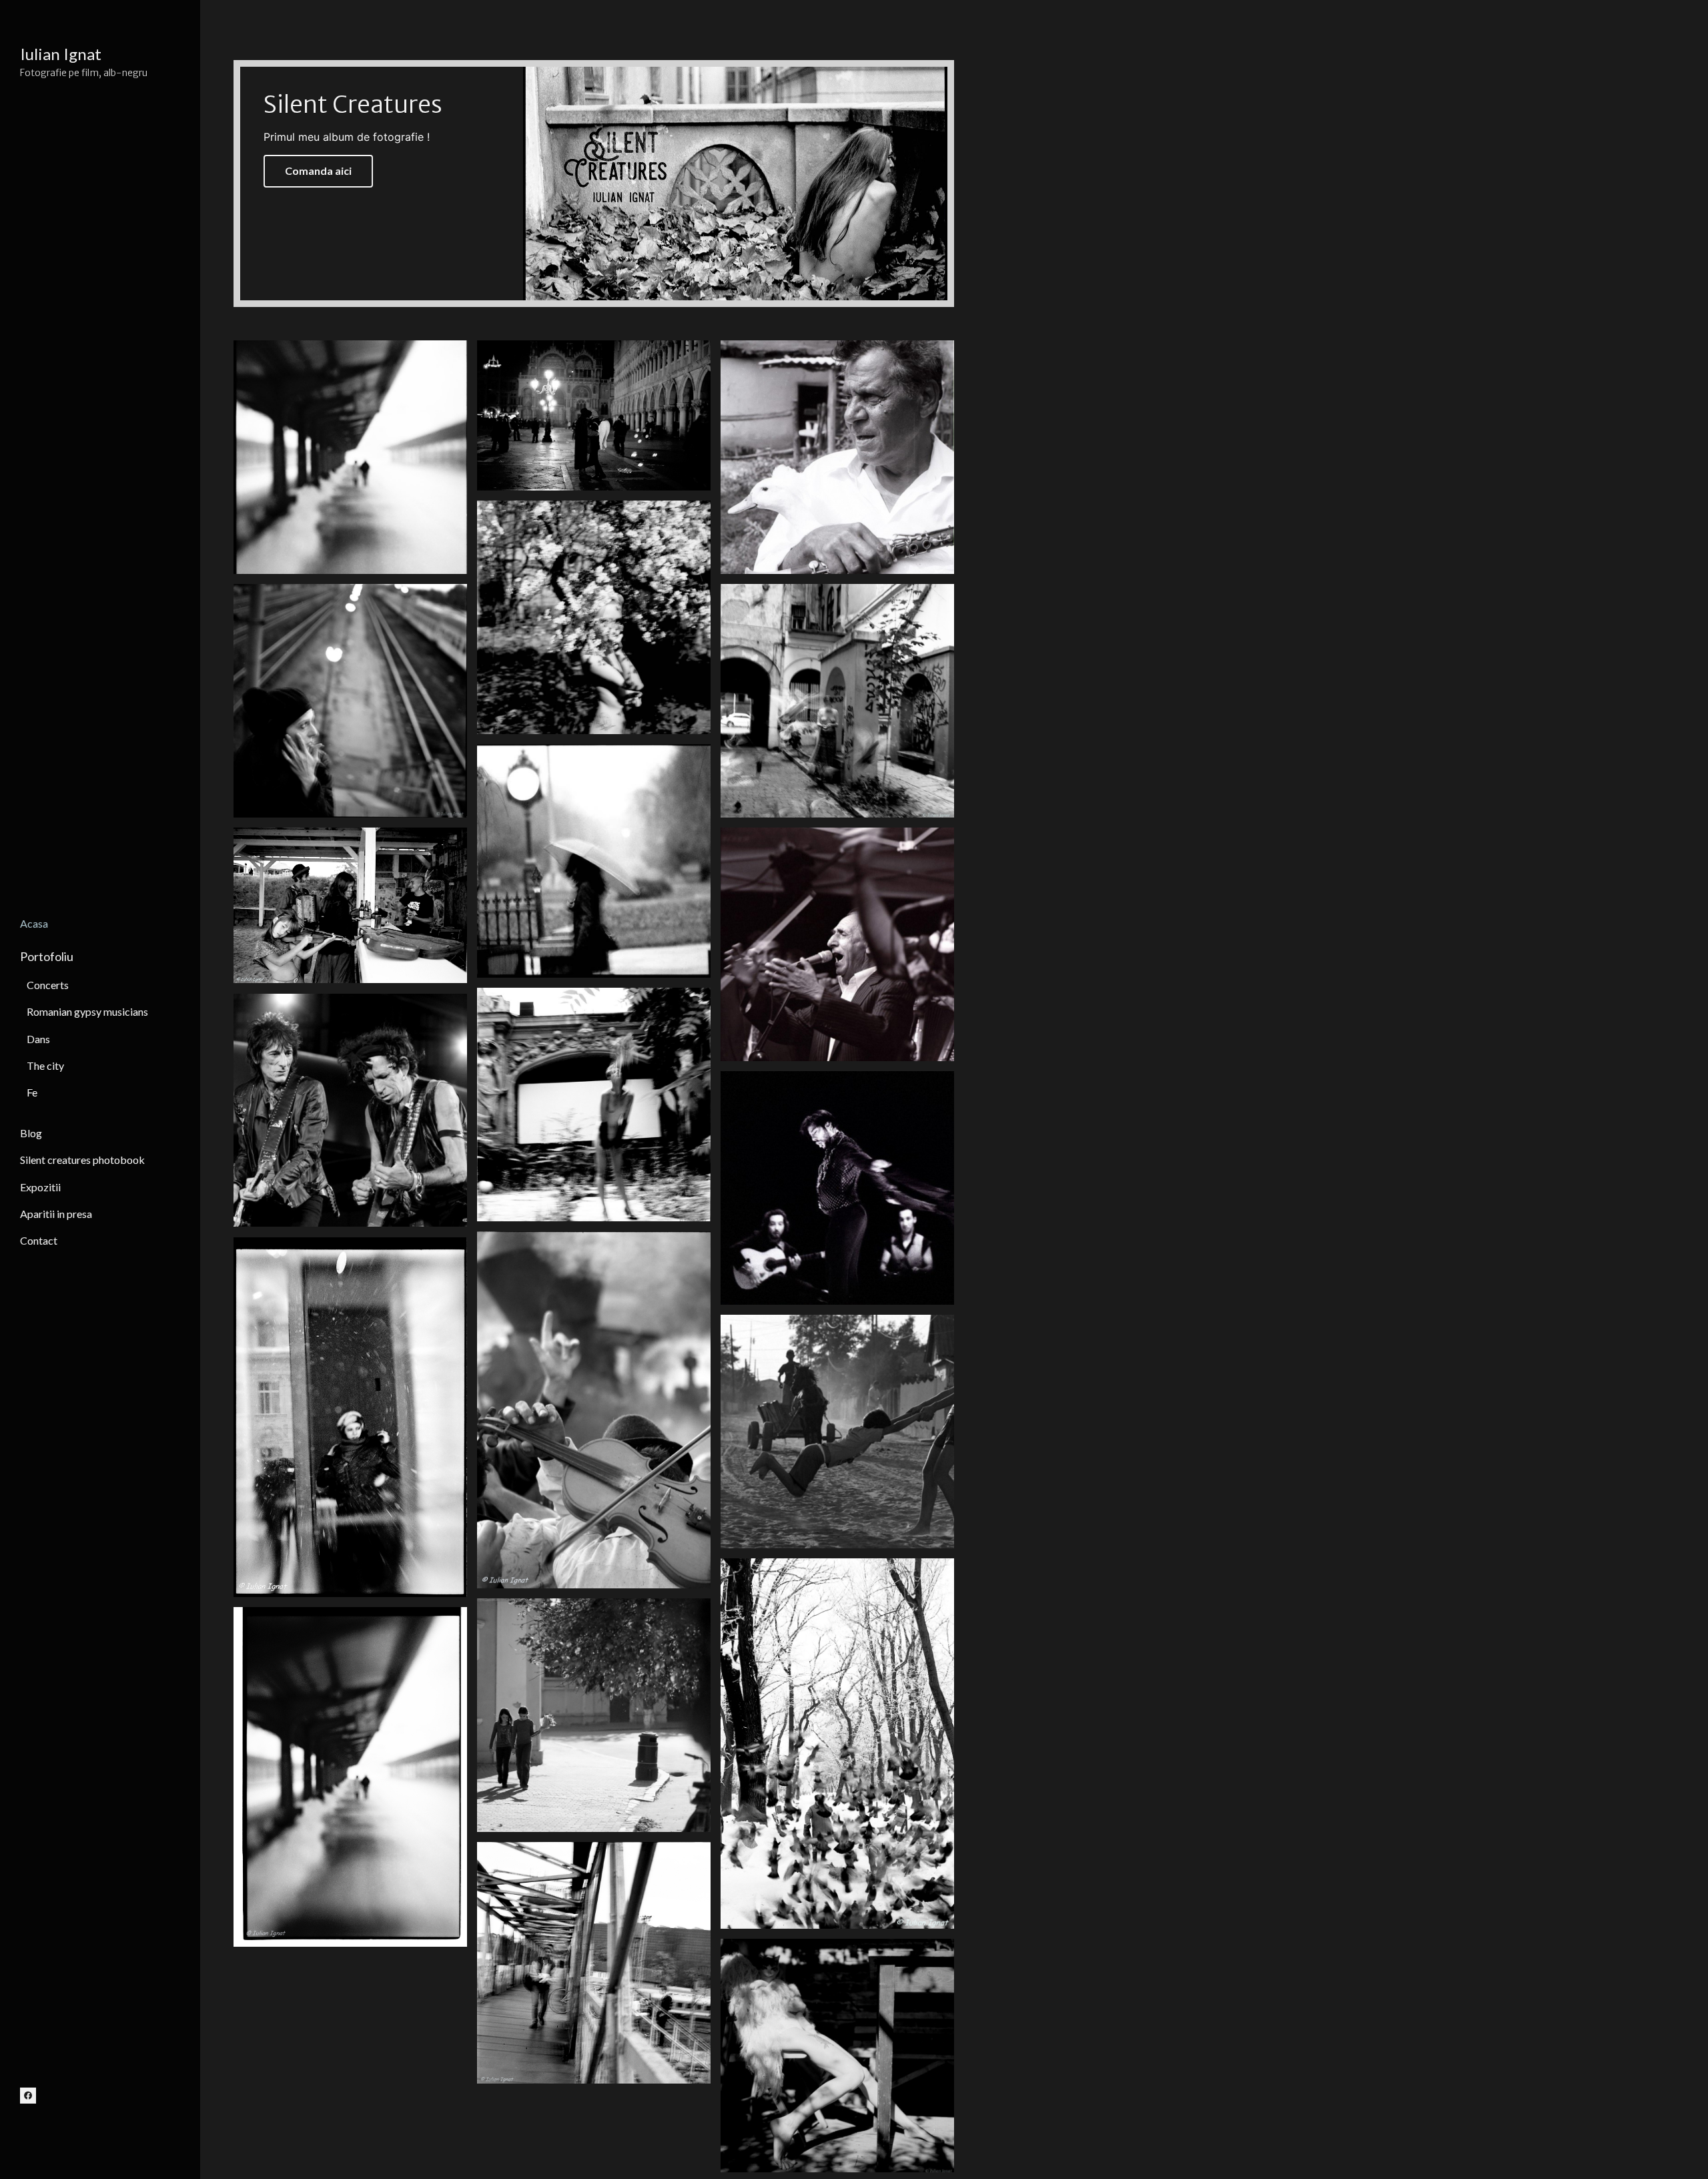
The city (45, 1065)
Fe (32, 1092)
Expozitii (40, 1187)
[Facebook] (28, 2096)
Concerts (48, 985)
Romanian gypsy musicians (87, 1011)
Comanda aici (318, 171)
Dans (38, 1039)
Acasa (34, 923)
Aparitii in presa (56, 1214)
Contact (39, 1240)
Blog (31, 1133)
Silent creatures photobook (82, 1160)
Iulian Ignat (61, 54)
